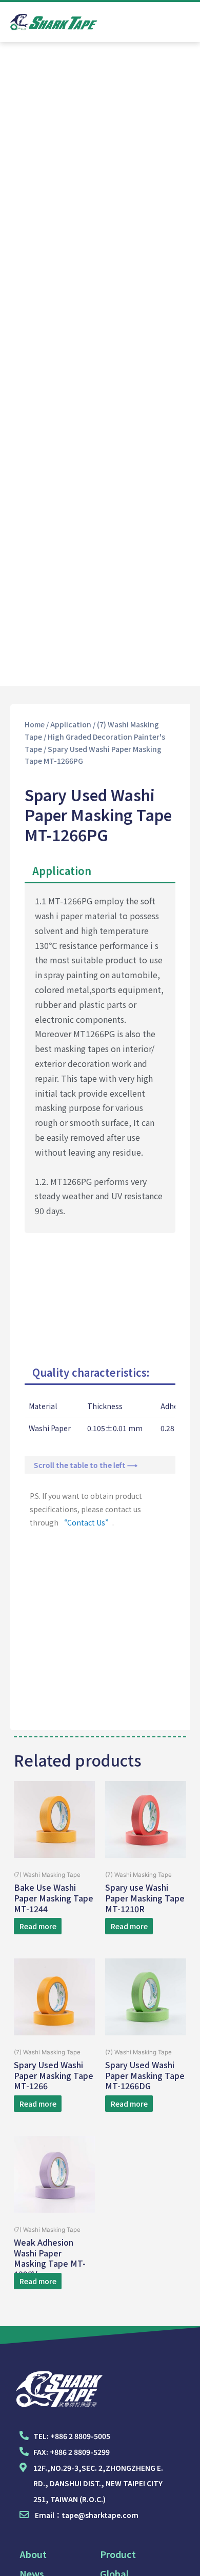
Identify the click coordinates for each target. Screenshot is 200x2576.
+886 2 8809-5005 (80, 2436)
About (33, 2554)
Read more (38, 1926)
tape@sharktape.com (100, 2515)
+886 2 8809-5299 (80, 2452)
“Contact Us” (86, 1522)
